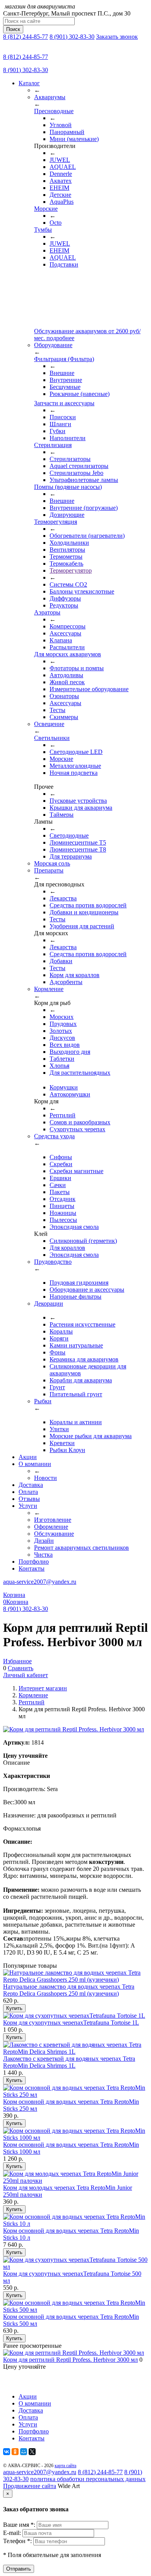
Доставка (31, 1485)
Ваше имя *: (20, 2525)
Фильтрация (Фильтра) (64, 359)
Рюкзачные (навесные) (80, 394)
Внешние (62, 373)
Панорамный (67, 132)
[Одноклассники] (15, 2452)
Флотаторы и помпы (77, 668)
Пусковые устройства (78, 801)
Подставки (64, 264)
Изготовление (53, 1520)
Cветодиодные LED (76, 752)
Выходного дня (70, 1052)
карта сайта (65, 2466)
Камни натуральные (76, 1345)
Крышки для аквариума (81, 808)
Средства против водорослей (88, 905)
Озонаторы (64, 696)
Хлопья (59, 1066)
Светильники (52, 738)
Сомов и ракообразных (80, 1122)
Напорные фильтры (75, 1297)
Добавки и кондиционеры (84, 912)
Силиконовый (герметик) (83, 1241)
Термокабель (66, 564)
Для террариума (71, 856)
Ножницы (63, 1213)
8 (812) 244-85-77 (26, 37)
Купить (14, 2008)
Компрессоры (68, 626)
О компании (35, 1464)
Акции (28, 1457)
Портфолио (34, 1562)
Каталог (29, 83)
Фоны (57, 1352)
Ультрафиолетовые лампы (84, 480)
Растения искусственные (82, 1324)
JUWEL (60, 160)
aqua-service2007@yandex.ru (40, 1582)
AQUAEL (63, 167)
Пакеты (60, 1192)
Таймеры (62, 815)
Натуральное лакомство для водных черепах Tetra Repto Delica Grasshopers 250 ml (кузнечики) (69, 1990)
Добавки (61, 961)
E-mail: (13, 2533)
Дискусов (62, 1038)
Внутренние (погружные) (84, 508)
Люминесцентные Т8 (78, 849)
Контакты (32, 1568)
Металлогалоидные (75, 766)
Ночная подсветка (74, 773)
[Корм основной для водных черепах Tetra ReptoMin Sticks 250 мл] (75, 2095)
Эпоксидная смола (74, 1227)
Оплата (28, 1492)
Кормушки (64, 1087)
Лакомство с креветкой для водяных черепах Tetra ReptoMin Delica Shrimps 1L (69, 2062)
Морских (62, 1017)
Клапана (61, 640)
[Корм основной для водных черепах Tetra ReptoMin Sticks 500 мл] (75, 2310)
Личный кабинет (26, 1675)
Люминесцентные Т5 (78, 842)
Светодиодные (69, 835)
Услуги (28, 1506)
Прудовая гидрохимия (79, 1283)
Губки (57, 431)
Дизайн (44, 1541)
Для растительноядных (80, 1073)
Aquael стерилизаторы (79, 466)
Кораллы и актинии (76, 1422)
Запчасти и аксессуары (64, 403)
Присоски (63, 417)
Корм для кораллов (75, 975)
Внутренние (66, 380)
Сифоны (61, 1157)
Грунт (57, 1387)
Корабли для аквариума (81, 1380)
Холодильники (69, 543)
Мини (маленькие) (74, 139)
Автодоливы (66, 675)
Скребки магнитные (76, 1171)
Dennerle (61, 174)
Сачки (58, 1185)
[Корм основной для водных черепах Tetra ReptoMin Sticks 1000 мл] (75, 2138)
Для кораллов (67, 1248)
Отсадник (63, 1199)
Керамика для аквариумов (84, 1359)
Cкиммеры (64, 717)
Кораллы (61, 1331)
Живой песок (67, 682)
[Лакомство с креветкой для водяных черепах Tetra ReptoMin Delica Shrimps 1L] (75, 2052)
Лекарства (63, 898)
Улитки (59, 1429)
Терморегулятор (71, 570)
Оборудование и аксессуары (87, 1290)
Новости (45, 1478)
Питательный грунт (76, 1394)
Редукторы (64, 605)
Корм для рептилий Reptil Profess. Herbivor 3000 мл (70, 2360)
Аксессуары (65, 633)
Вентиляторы (67, 550)
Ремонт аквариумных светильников (82, 1548)
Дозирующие (67, 515)
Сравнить (21, 1668)
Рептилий (63, 1115)
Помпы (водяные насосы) (68, 487)
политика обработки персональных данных (88, 2479)
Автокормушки (70, 1094)
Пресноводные (54, 111)
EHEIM (59, 188)
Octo (56, 223)
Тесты (57, 710)
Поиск (13, 29)
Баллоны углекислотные (82, 591)
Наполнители (68, 438)
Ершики (60, 1178)
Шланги (60, 424)
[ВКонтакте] (7, 2452)
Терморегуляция (56, 522)
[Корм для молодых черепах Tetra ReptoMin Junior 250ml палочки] (75, 2181)
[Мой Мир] (24, 2452)
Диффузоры (65, 598)
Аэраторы (47, 612)
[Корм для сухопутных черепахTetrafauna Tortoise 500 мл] (75, 2267)
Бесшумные (65, 387)
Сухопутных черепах (77, 1129)
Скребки (61, 1164)
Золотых (61, 1031)
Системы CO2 (68, 584)
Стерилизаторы (70, 459)
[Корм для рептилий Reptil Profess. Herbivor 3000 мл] (74, 2353)
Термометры (66, 557)
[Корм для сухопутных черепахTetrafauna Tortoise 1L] (74, 2016)
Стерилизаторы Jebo (76, 473)
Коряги (59, 1338)
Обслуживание (54, 1534)
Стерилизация (53, 445)
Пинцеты (62, 1206)
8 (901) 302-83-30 (72, 37)
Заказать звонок (117, 37)
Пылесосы (63, 1220)
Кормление (33, 1695)
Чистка (43, 1555)
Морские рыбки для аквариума (91, 1436)
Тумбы (43, 230)
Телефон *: (18, 2541)
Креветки (62, 1443)
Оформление (51, 1527)
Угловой (61, 125)
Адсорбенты (66, 982)
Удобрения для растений (82, 926)
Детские (60, 195)
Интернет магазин (43, 1688)
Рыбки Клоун (67, 1450)
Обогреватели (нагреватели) (87, 536)
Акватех (61, 181)
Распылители (67, 647)
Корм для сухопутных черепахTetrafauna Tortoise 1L (71, 2023)
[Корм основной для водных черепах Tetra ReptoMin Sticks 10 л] (75, 2224)
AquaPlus (62, 202)
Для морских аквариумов (68, 654)
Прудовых (63, 1024)
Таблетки (62, 1059)
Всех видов (65, 1045)
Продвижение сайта (30, 2486)
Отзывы (29, 1499)
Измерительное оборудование (89, 689)
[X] (32, 2452)
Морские (46, 209)
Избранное (17, 1661)
